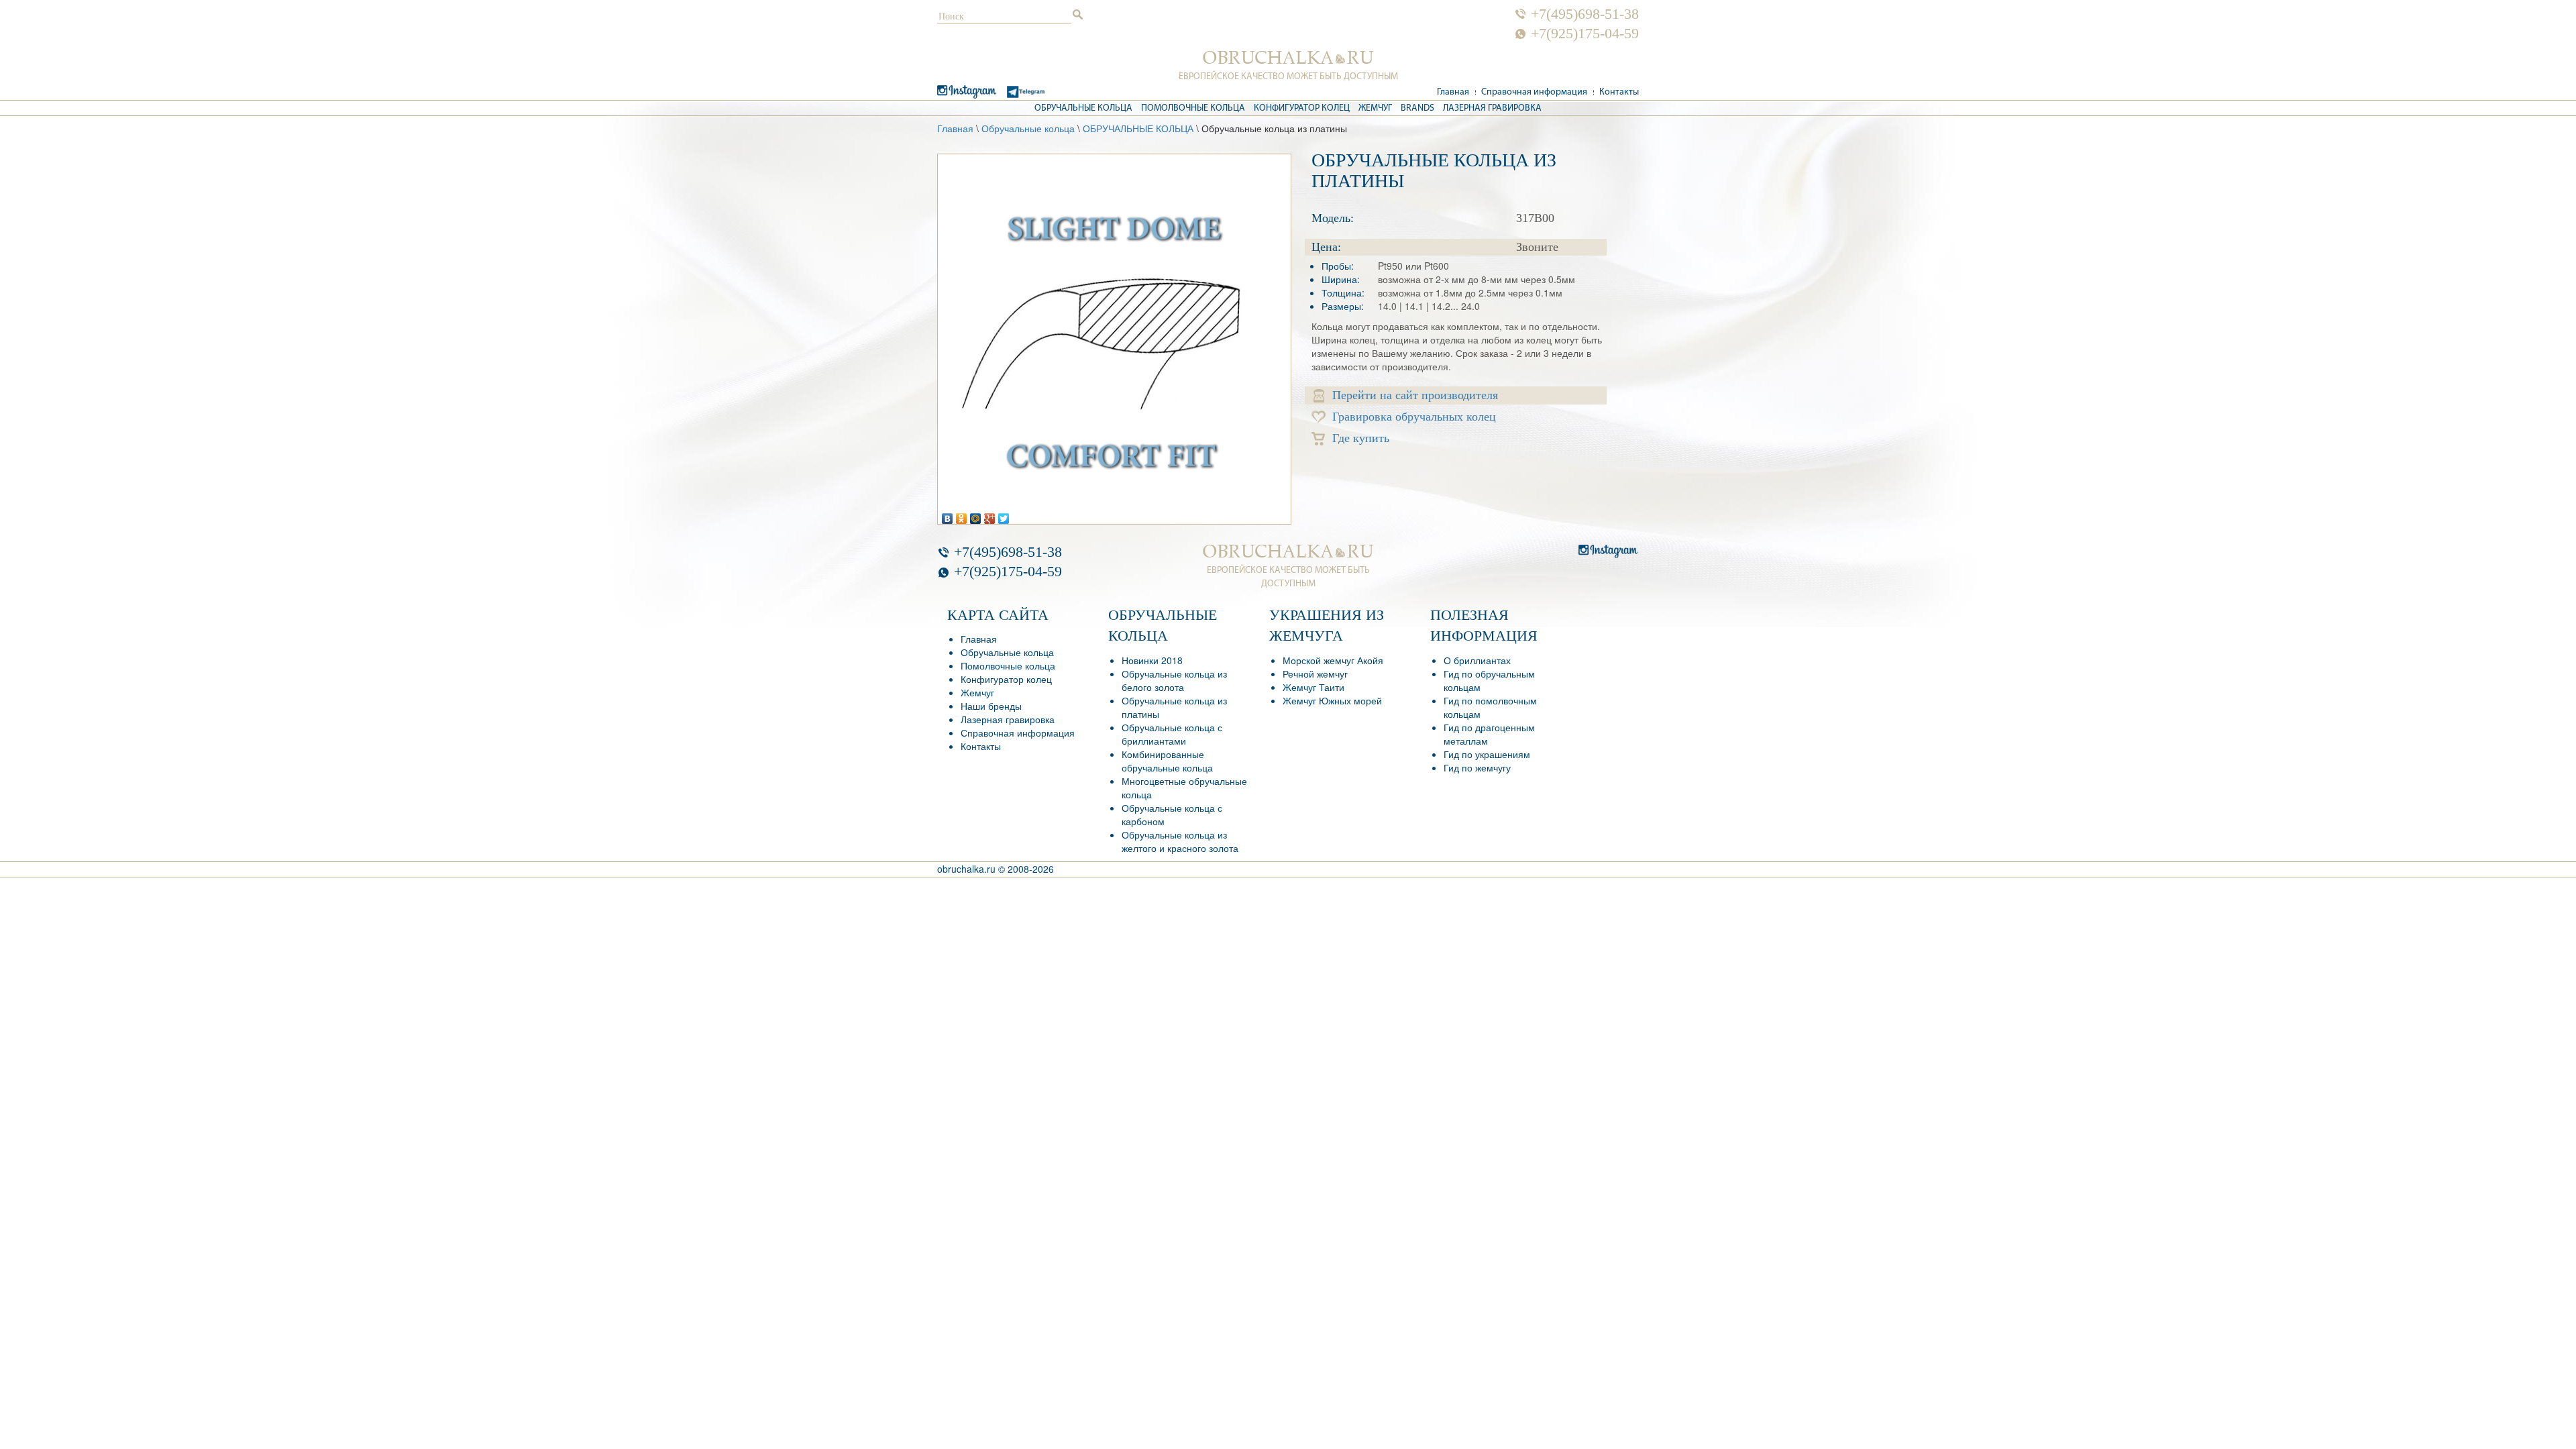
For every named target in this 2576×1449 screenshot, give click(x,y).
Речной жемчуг (1315, 674)
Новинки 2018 (1152, 660)
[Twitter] (1004, 515)
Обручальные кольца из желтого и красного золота (1180, 841)
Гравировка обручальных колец (1414, 417)
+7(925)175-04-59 (1585, 34)
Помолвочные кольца (1193, 108)
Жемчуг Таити (1313, 687)
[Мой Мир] (976, 515)
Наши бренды (991, 706)
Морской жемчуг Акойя (1333, 660)
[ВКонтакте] (948, 515)
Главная (1453, 92)
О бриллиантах (1477, 660)
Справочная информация (1534, 92)
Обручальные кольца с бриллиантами (1172, 734)
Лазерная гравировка (1492, 108)
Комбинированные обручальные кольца (1167, 761)
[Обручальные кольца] (1288, 58)
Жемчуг (1375, 108)
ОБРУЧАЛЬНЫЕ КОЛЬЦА (1138, 128)
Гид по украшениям (1487, 754)
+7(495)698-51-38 (1585, 14)
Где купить (1361, 438)
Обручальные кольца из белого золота (1174, 680)
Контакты (1619, 92)
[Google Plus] (990, 515)
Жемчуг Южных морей (1332, 700)
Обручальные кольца (1083, 108)
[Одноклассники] (962, 515)
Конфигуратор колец (1302, 108)
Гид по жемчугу (1477, 767)
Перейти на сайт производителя (1415, 395)
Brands (1417, 108)
